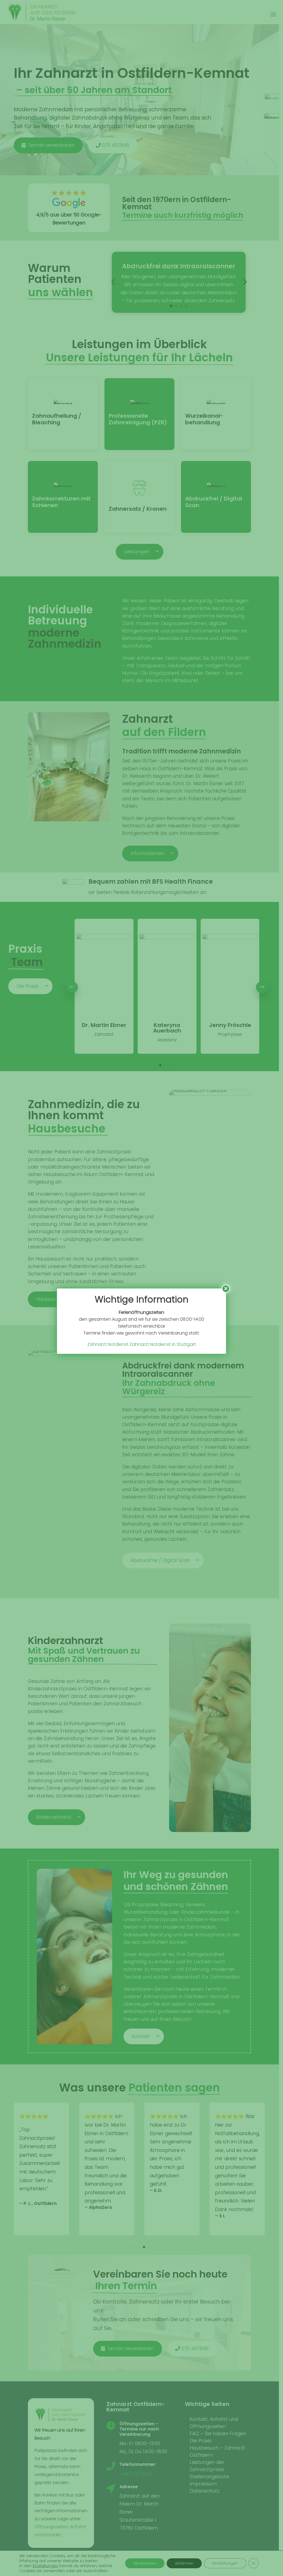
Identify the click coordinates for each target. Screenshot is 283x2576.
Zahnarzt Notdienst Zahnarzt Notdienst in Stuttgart (142, 1344)
